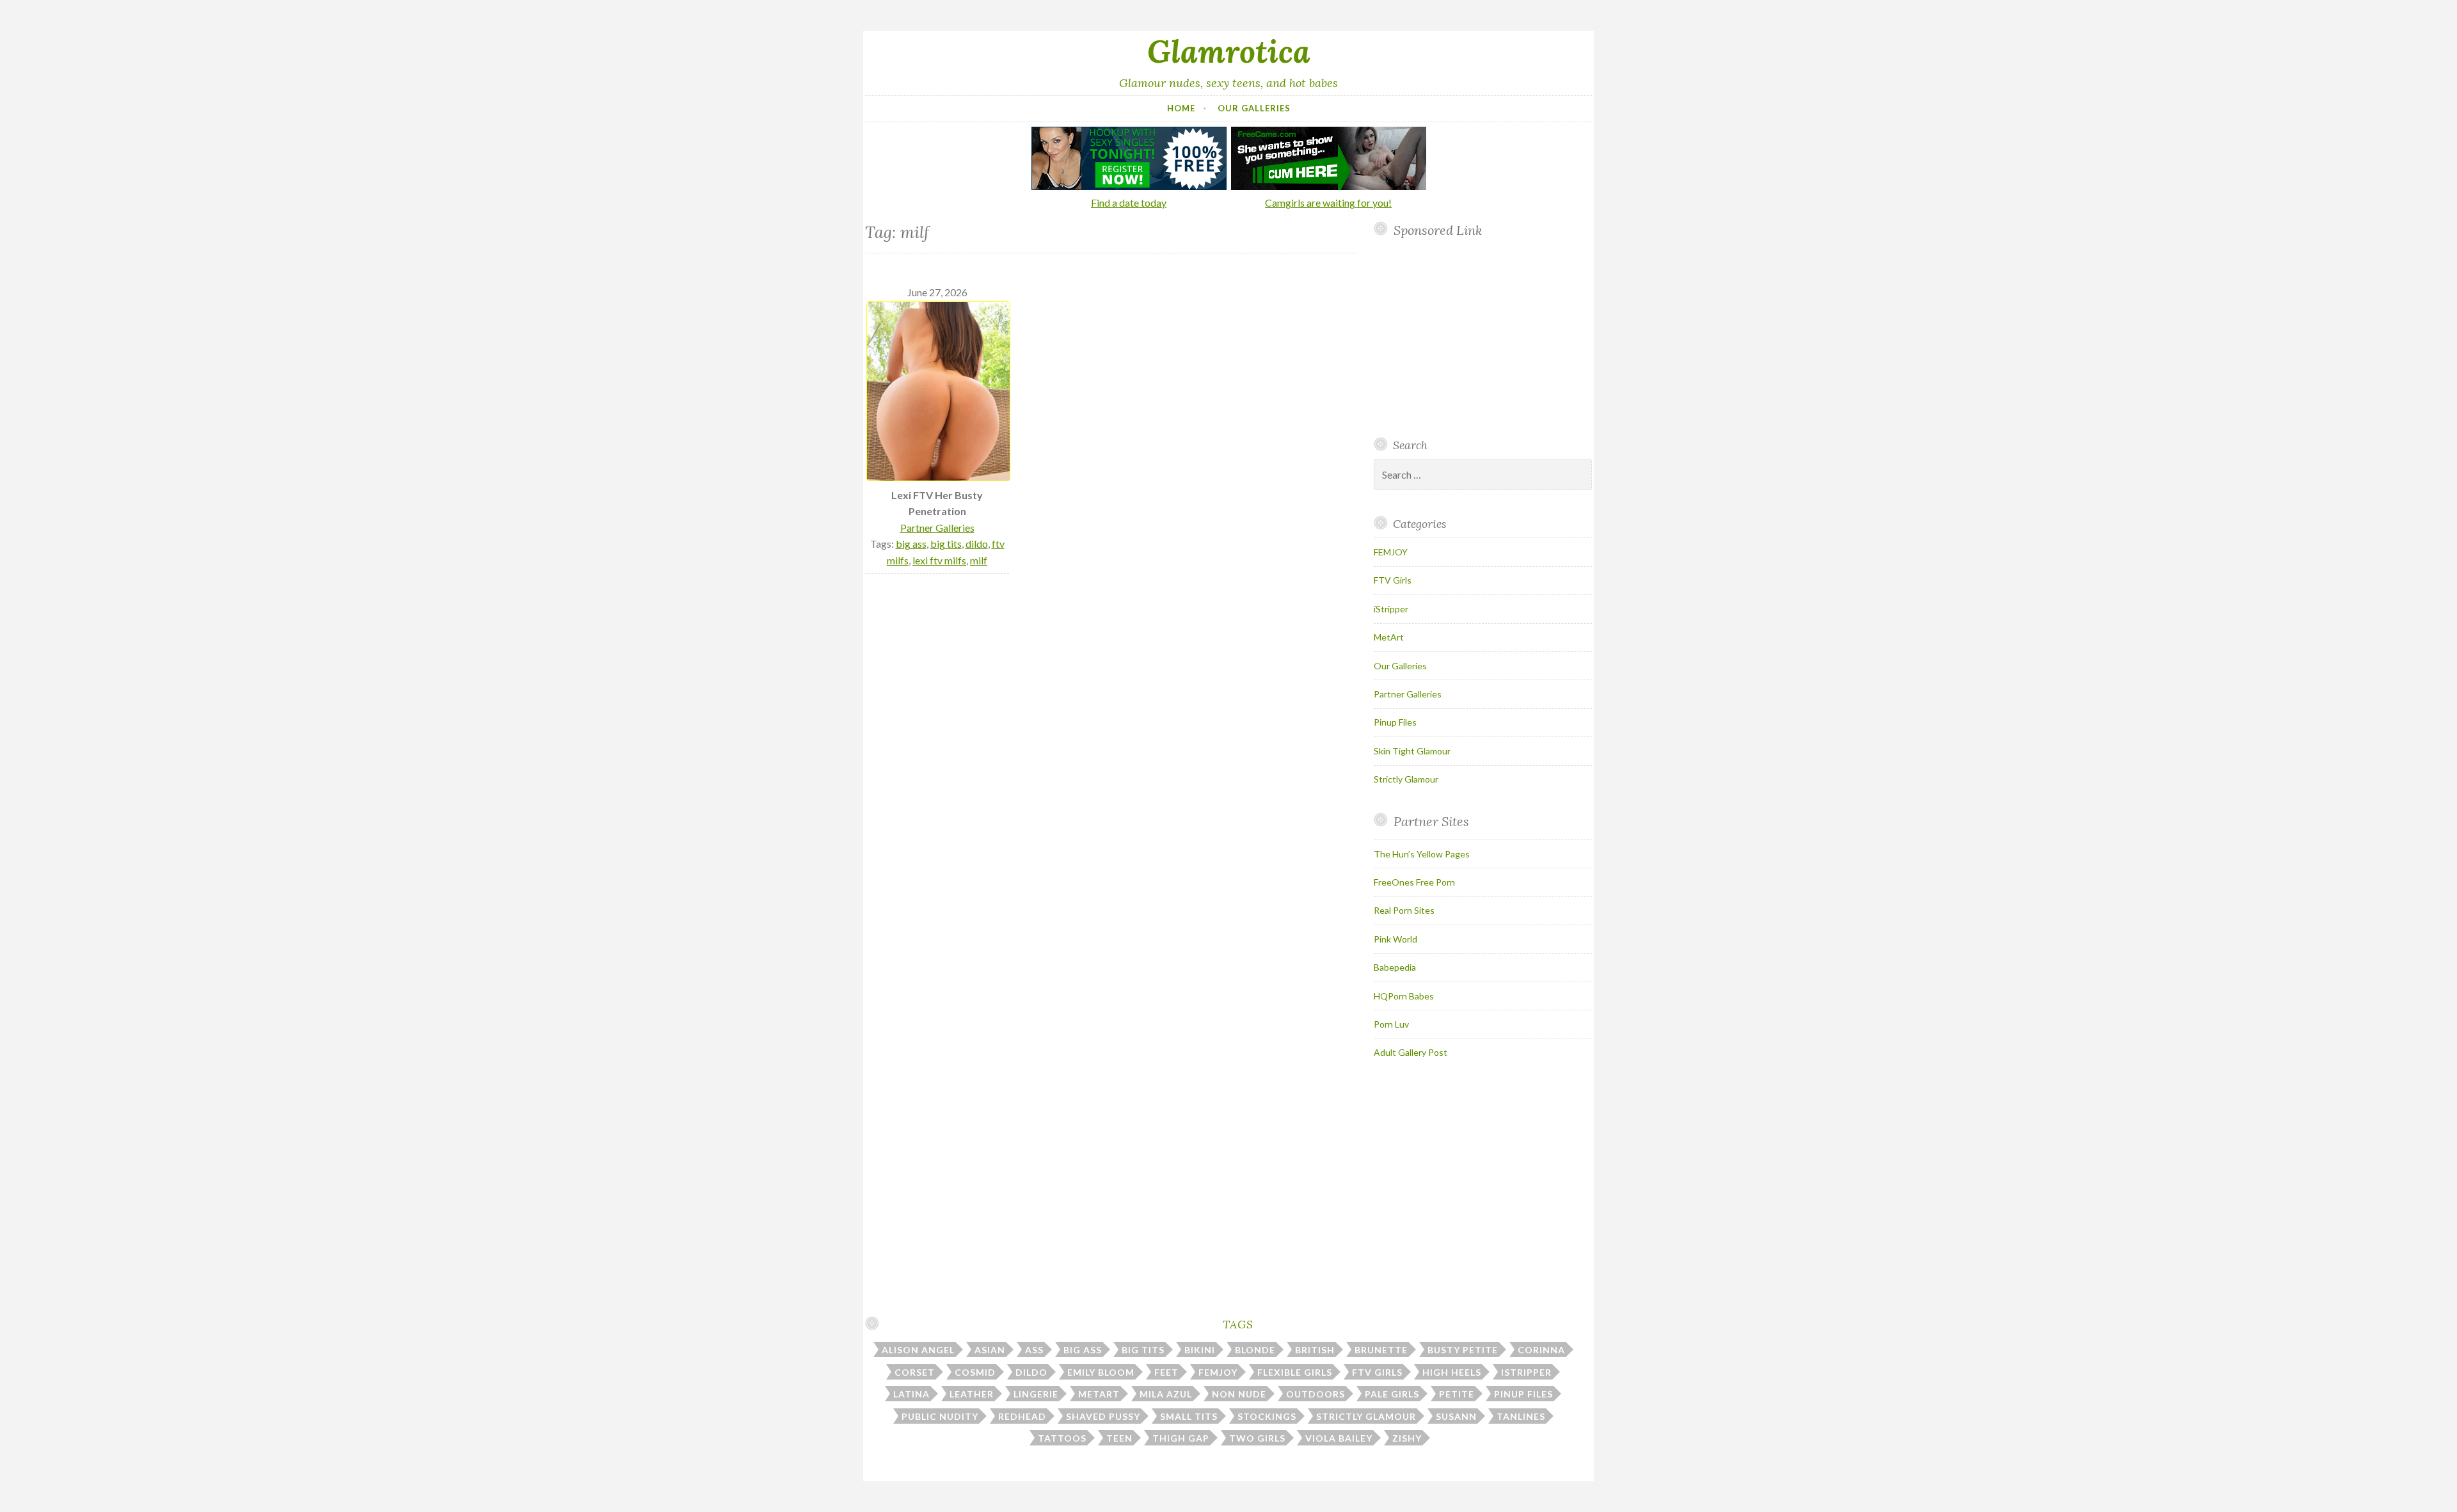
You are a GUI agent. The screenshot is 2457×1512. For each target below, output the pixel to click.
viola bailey (1339, 1438)
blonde (1255, 1350)
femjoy (1218, 1372)
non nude (1239, 1394)
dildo (977, 544)
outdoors (1316, 1394)
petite (1457, 1394)
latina (911, 1394)
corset (915, 1372)
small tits (1189, 1416)
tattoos (1062, 1438)
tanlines (1521, 1416)
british (1315, 1350)
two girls (1257, 1438)
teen (1119, 1438)
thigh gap (1181, 1438)
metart (1099, 1394)
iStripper (1391, 609)
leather (972, 1394)
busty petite (1463, 1350)
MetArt (1389, 637)
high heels (1452, 1372)
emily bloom (1101, 1372)
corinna (1541, 1350)
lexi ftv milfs (939, 560)
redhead (1022, 1416)
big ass (911, 544)
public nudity (940, 1416)
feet (1166, 1372)
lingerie (1036, 1394)
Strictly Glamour (1406, 779)
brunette (1381, 1350)
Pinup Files (1395, 722)
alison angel (918, 1350)
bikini (1200, 1350)
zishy (1407, 1438)
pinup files (1523, 1394)
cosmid (975, 1372)
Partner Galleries (937, 528)
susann (1456, 1416)
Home (1181, 108)
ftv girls (1377, 1372)
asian (990, 1350)
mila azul (1166, 1394)
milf (979, 560)
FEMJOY (1391, 552)
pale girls (1392, 1394)
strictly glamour (1366, 1416)
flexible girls (1295, 1372)
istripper (1526, 1372)
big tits (946, 544)
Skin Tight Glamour (1412, 751)
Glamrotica (1229, 51)
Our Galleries (1254, 108)
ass (1034, 1350)
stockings (1267, 1416)
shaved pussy (1103, 1416)
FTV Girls (1393, 580)
